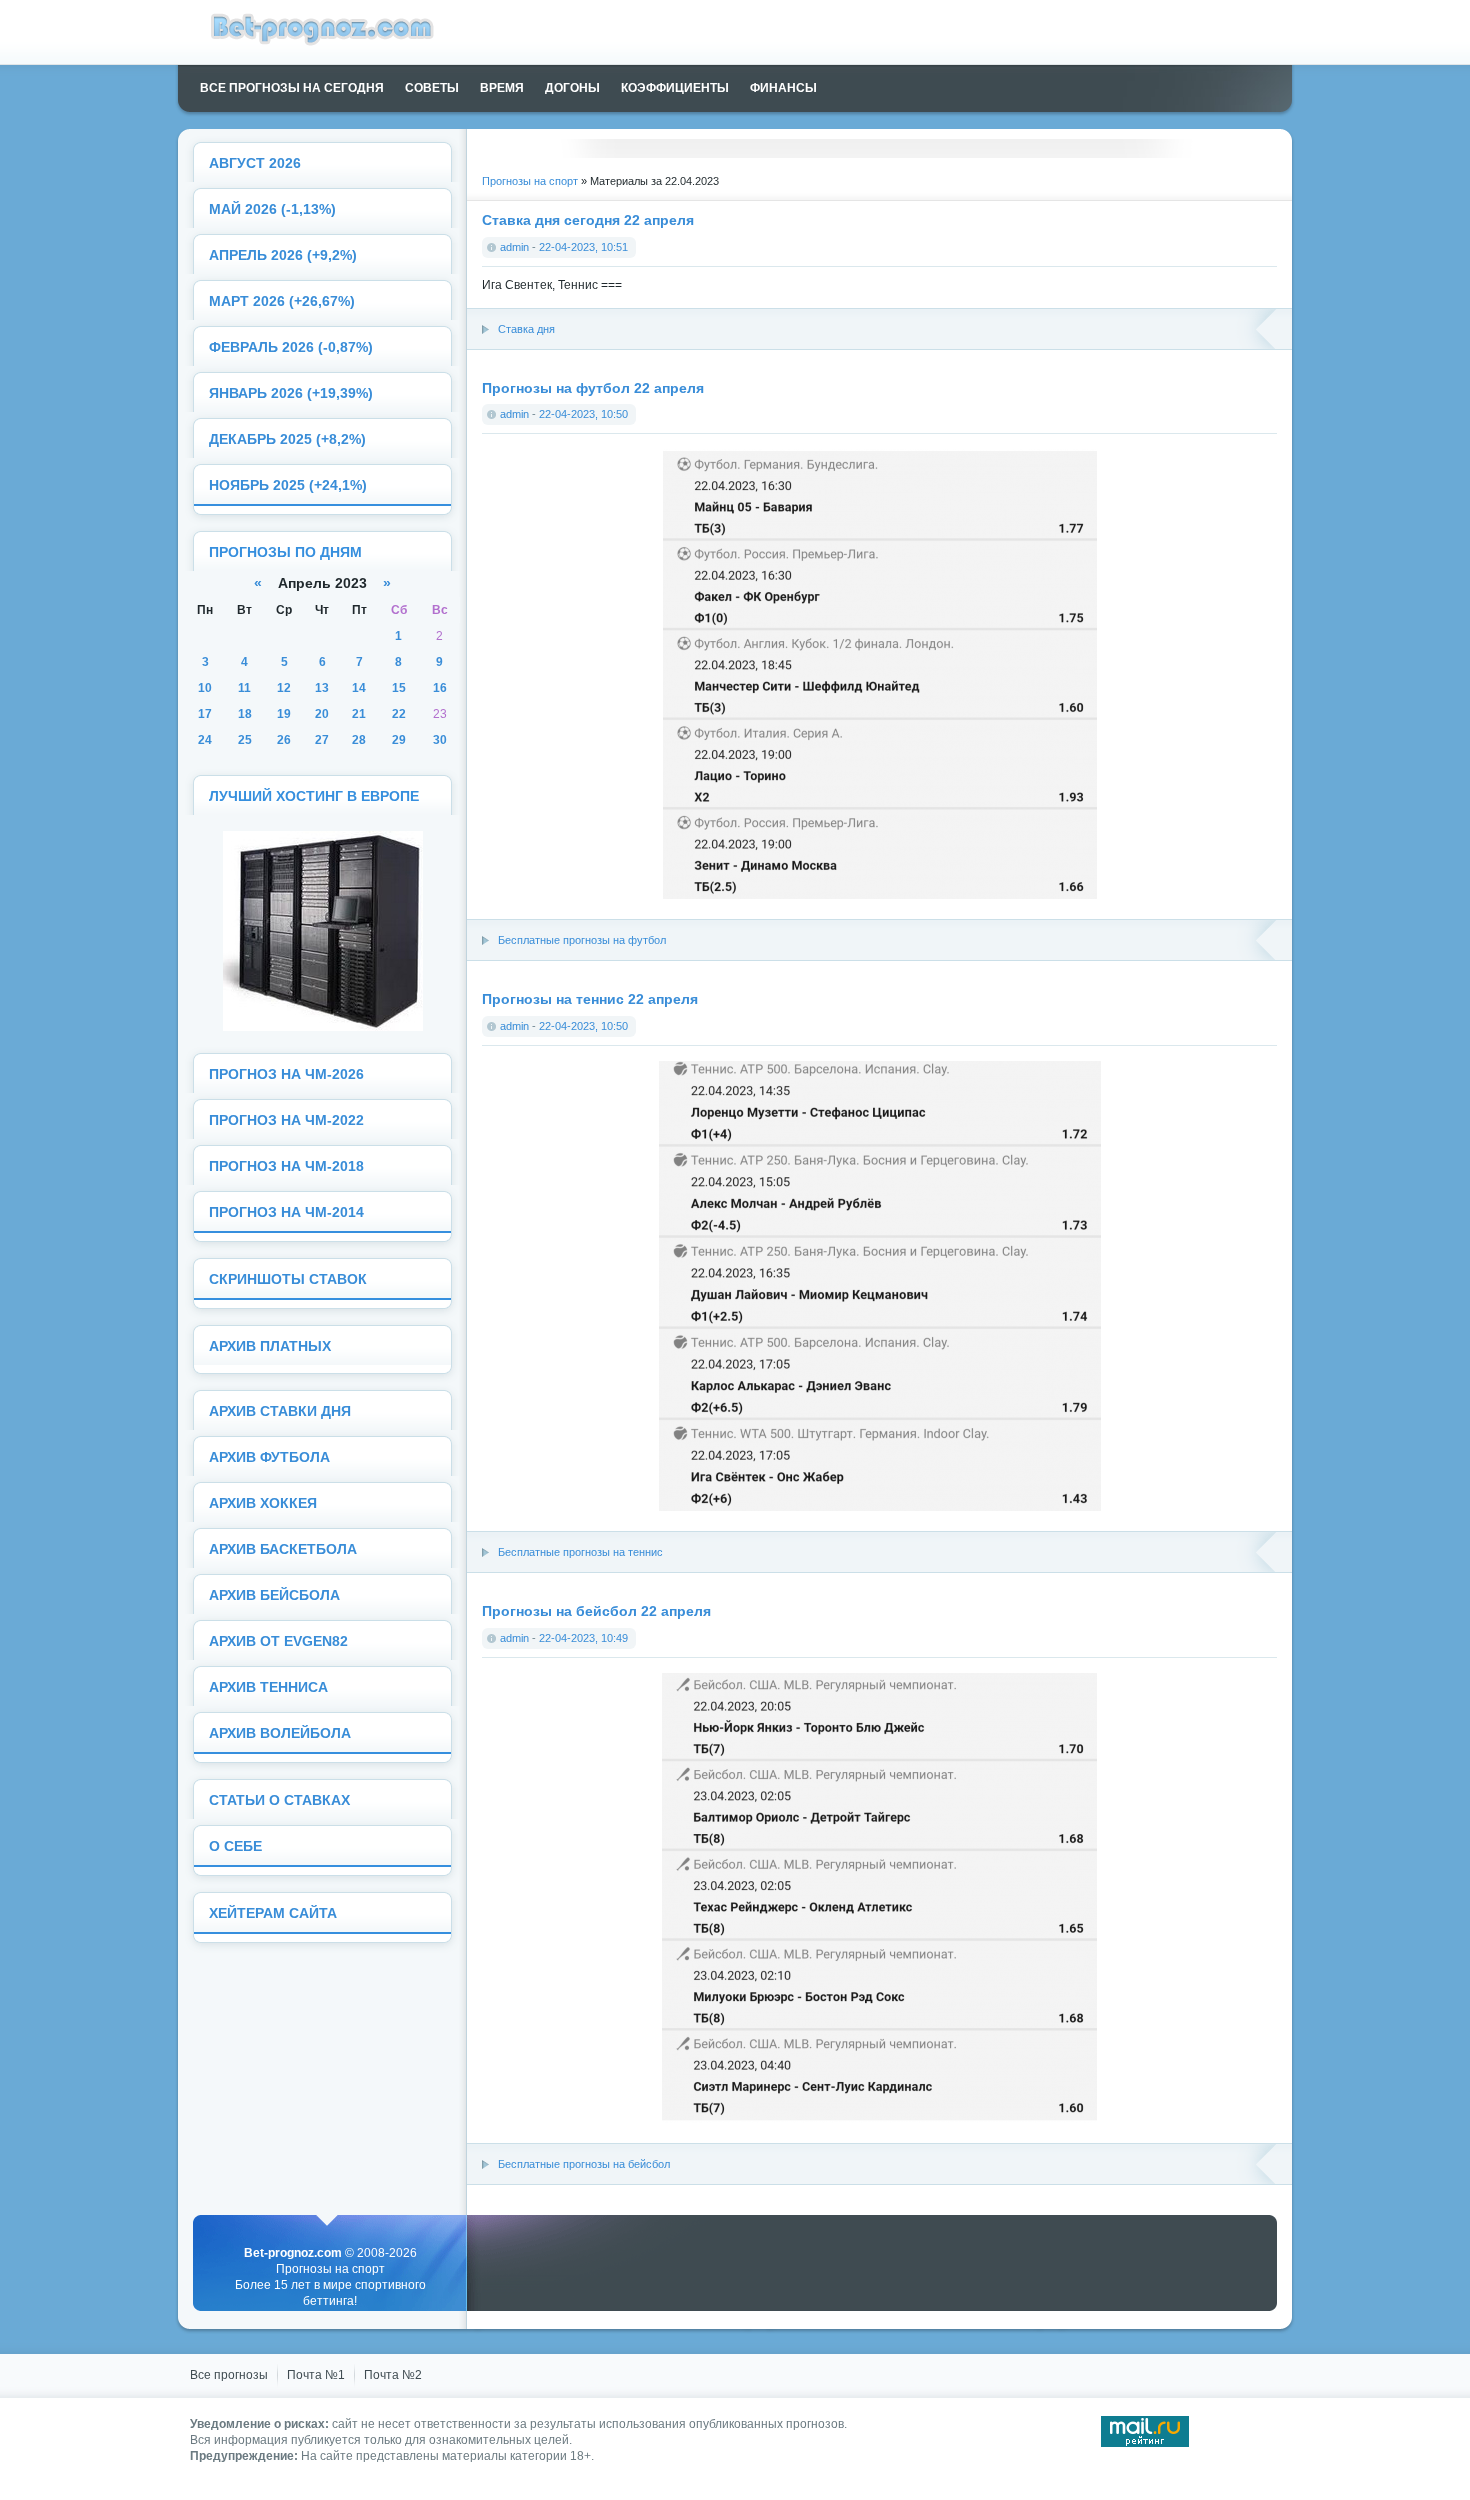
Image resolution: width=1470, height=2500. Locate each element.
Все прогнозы (229, 2375)
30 (440, 740)
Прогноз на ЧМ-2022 (286, 1120)
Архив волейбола (280, 1733)
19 (284, 714)
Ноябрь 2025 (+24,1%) (288, 485)
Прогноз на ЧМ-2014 (286, 1212)
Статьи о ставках (279, 1800)
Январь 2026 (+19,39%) (291, 393)
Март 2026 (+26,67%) (282, 301)
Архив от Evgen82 (278, 1641)
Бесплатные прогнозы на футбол (582, 940)
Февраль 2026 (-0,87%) (291, 347)
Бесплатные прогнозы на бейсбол (584, 2164)
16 (440, 688)
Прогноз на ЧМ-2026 (286, 1074)
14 (359, 688)
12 (284, 688)
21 (359, 714)
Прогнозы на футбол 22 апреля (593, 388)
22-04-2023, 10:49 (583, 1638)
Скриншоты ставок (288, 1279)
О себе (235, 1846)
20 (322, 714)
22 (399, 714)
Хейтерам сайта (273, 1913)
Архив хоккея (263, 1503)
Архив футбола (269, 1457)
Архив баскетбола (283, 1549)
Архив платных (270, 1346)
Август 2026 (255, 163)
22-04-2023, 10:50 (583, 414)
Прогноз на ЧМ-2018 (286, 1166)
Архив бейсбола (274, 1595)
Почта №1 (316, 2375)
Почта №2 (393, 2375)
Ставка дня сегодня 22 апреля (588, 220)
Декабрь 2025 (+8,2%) (287, 439)
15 (399, 688)
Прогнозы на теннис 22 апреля (590, 999)
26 (284, 740)
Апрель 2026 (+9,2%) (283, 255)
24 (205, 740)
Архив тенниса (268, 1687)
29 (399, 740)
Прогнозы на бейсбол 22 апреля (596, 1611)
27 (322, 740)
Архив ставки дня (280, 1411)
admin (514, 247)
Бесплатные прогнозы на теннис (580, 1552)
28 (359, 740)
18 (245, 714)
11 (244, 688)
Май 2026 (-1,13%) (272, 209)
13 (322, 688)
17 (205, 714)
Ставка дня (526, 329)
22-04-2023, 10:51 (583, 247)
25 (245, 740)
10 (205, 688)
